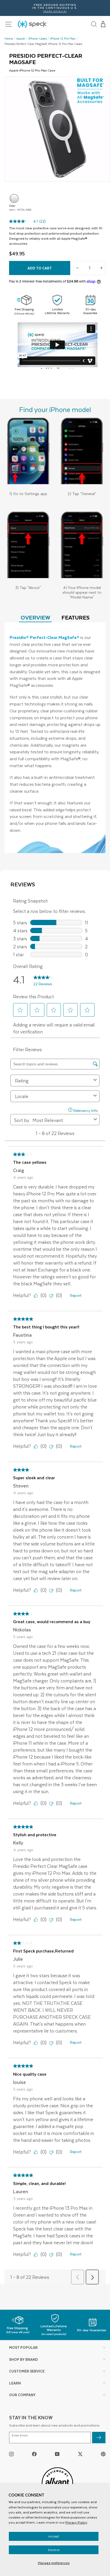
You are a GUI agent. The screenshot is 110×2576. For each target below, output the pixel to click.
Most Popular (23, 2347)
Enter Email (20, 2435)
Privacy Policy (76, 2522)
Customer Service (27, 2371)
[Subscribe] (99, 2438)
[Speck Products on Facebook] (34, 2454)
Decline (54, 2550)
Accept (54, 2536)
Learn (15, 2383)
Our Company (22, 2395)
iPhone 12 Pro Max (63, 39)
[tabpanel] (55, 738)
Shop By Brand (23, 2359)
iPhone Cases (38, 39)
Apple (21, 39)
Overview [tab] (35, 617)
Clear (14, 198)
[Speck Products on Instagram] (11, 2454)
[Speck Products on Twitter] (80, 2454)
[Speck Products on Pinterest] (103, 2454)
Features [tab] (76, 617)
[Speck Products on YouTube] (57, 2454)
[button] (103, 24)
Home (9, 39)
